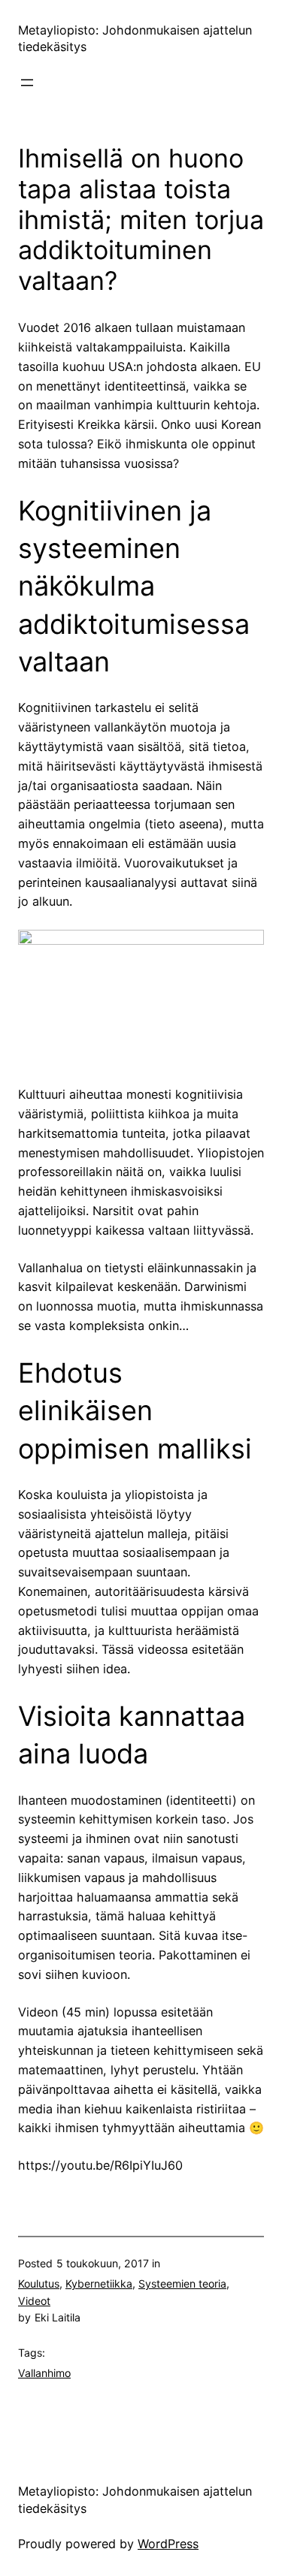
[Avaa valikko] (27, 83)
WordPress (168, 2544)
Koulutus (39, 2283)
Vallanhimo (44, 2373)
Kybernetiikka (99, 2283)
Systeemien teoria (182, 2283)
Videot (34, 2301)
